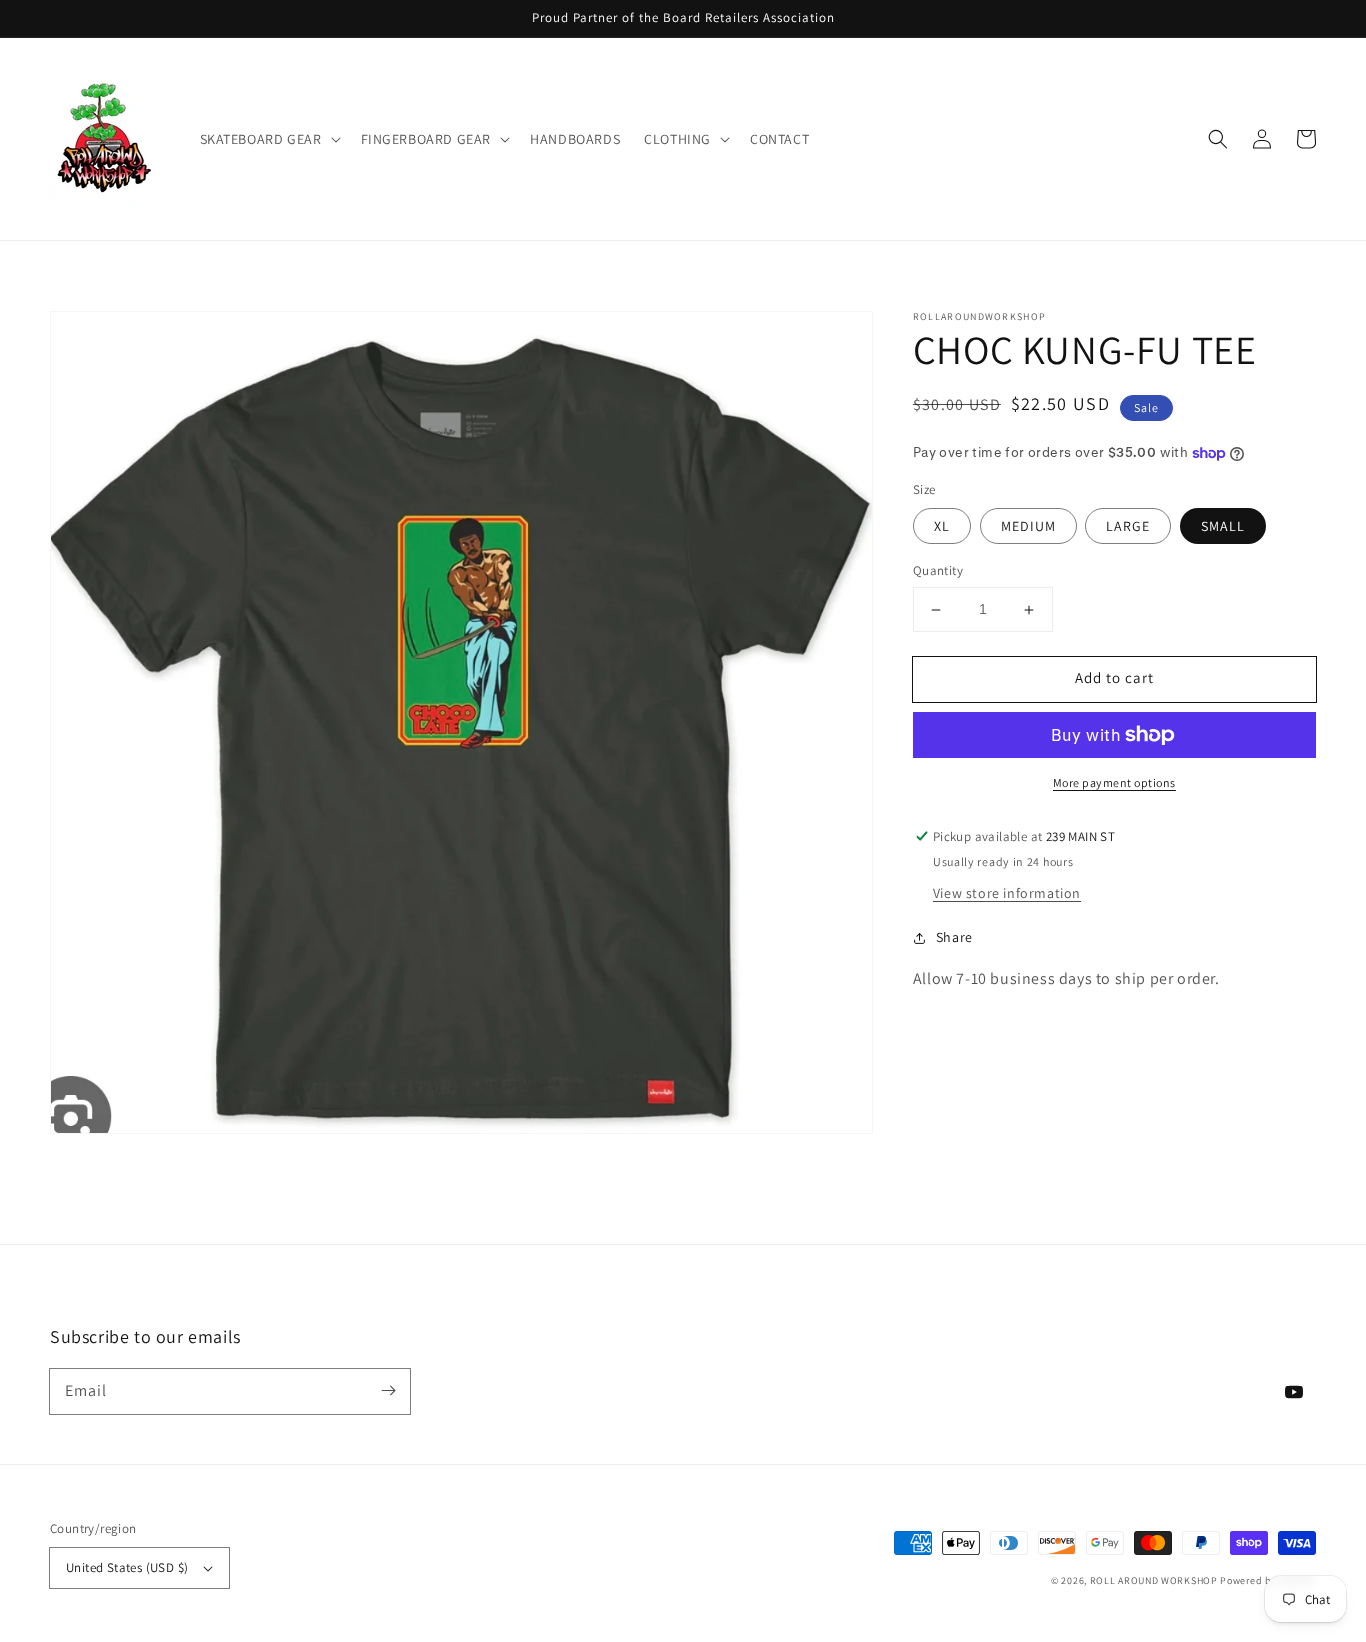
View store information (1007, 893)
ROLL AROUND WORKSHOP (1154, 1580)
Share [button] (954, 937)
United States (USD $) (127, 1567)
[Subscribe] (388, 1391)
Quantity (938, 571)
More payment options (1114, 782)
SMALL (1223, 527)
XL (942, 527)
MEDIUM (1028, 527)
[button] (268, 139)
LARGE (1128, 527)
